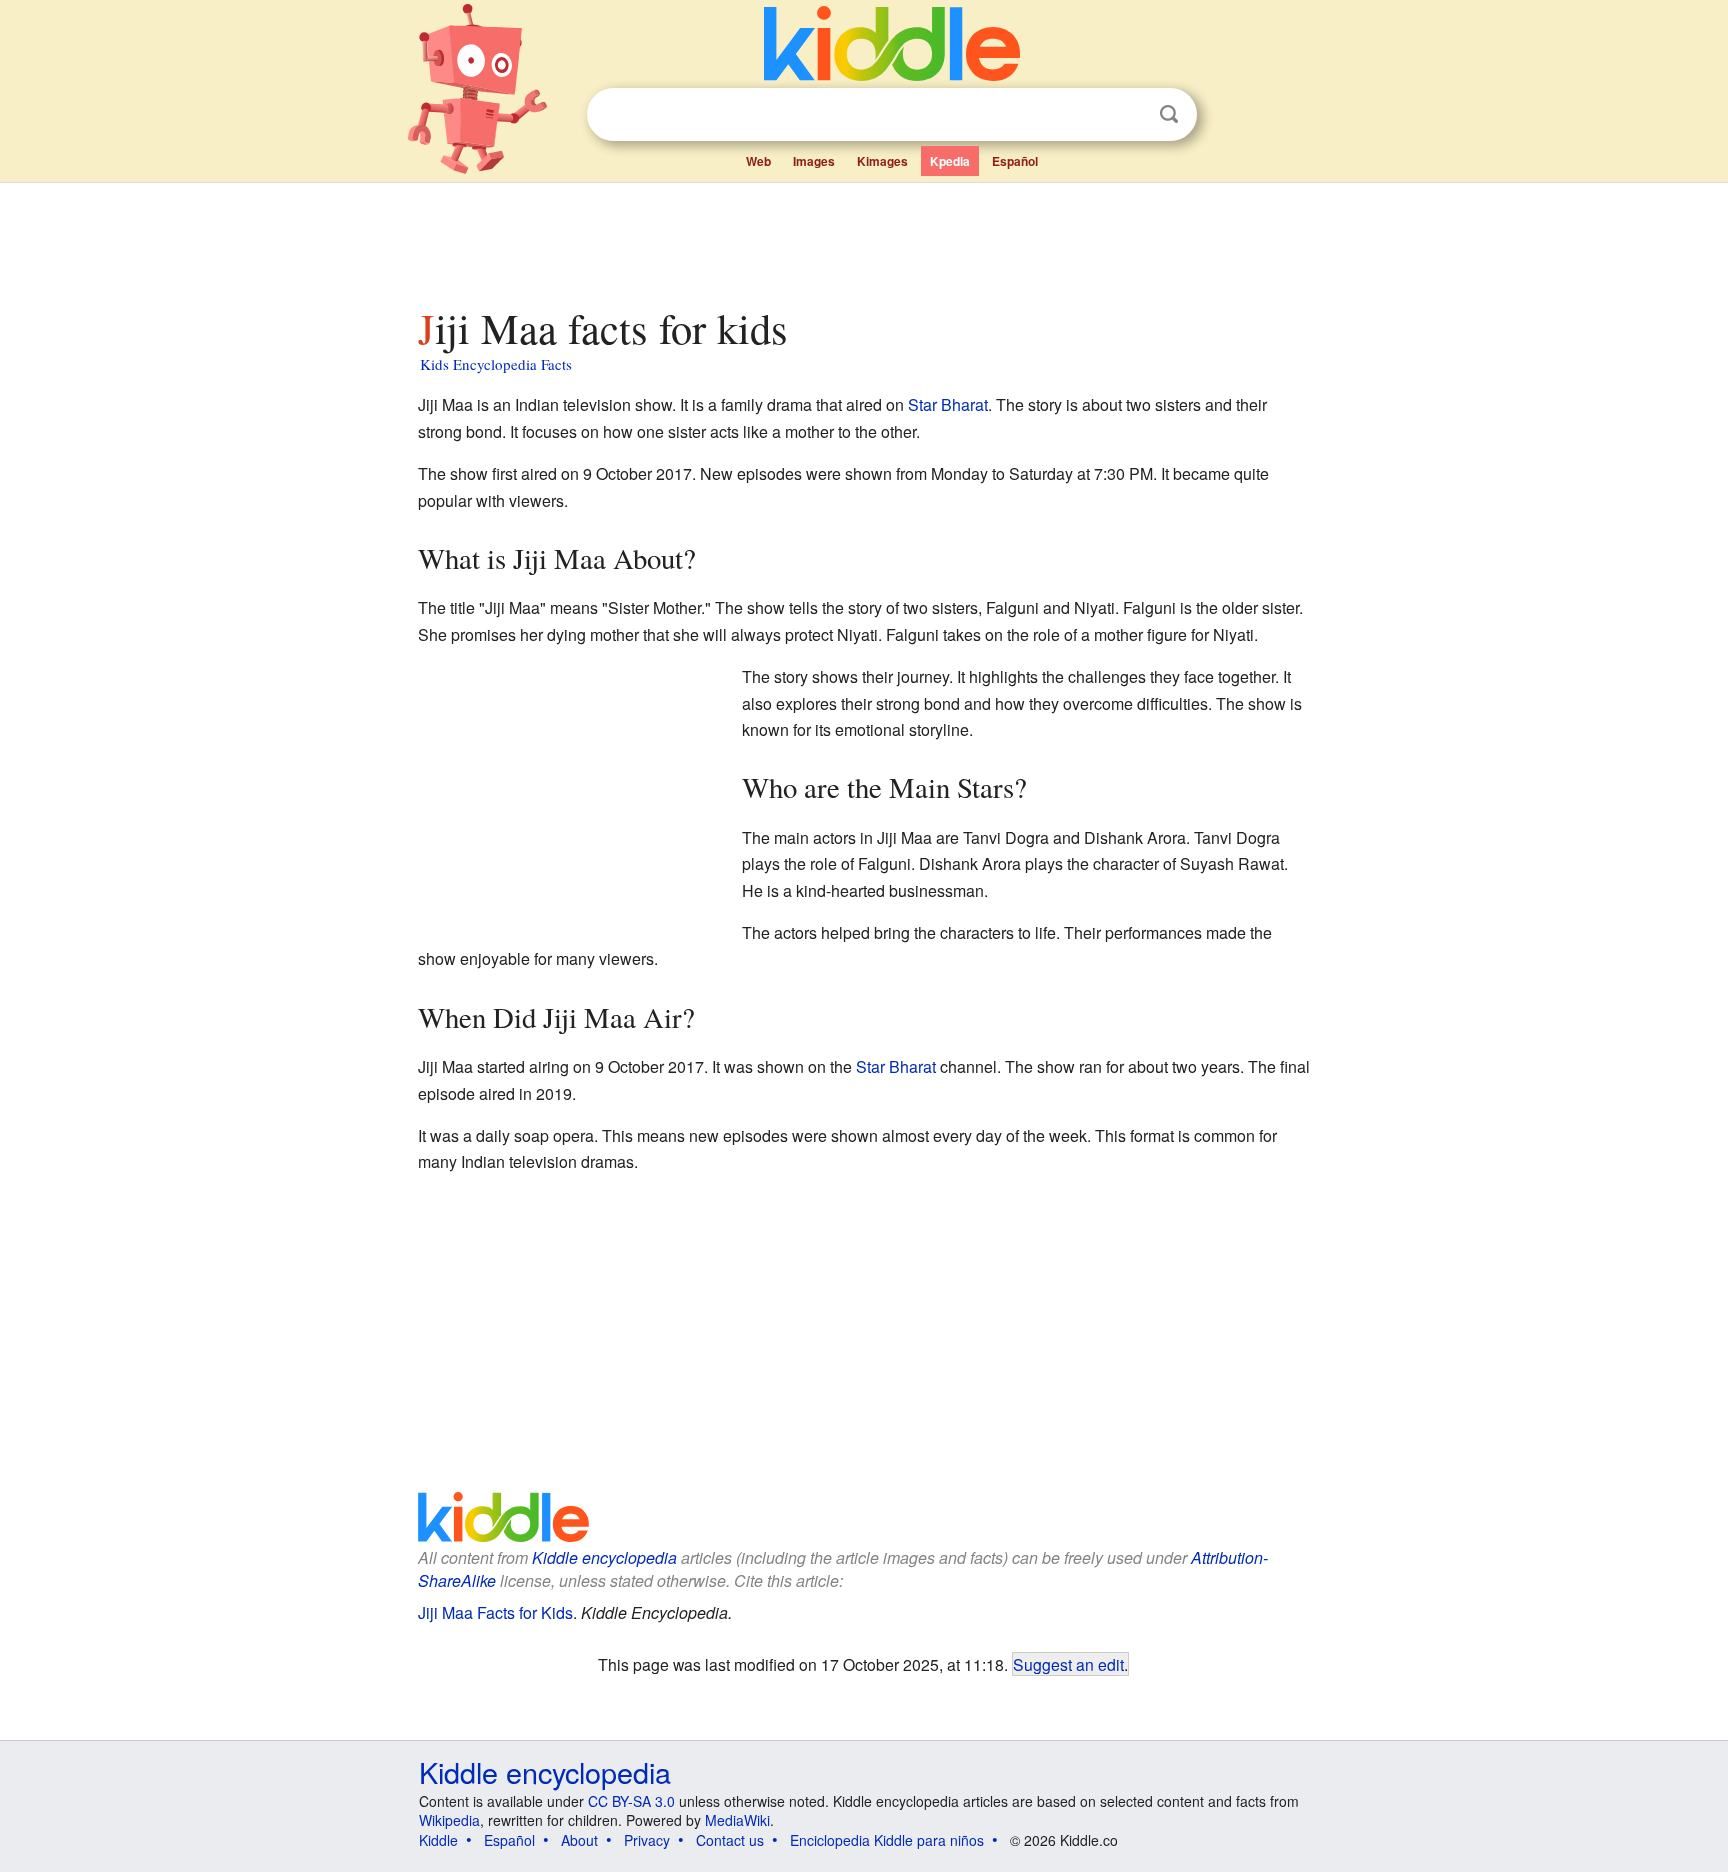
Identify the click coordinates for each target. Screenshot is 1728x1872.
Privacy (647, 1840)
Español (1015, 161)
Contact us (730, 1840)
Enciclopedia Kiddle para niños (887, 1840)
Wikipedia (449, 1820)
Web (758, 161)
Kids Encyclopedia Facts (496, 364)
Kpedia (950, 161)
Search (1169, 114)
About (579, 1840)
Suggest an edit (1068, 1664)
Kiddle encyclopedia (604, 1557)
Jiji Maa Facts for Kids (495, 1612)
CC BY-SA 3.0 (631, 1801)
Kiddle (438, 1840)
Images (814, 161)
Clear (1128, 115)
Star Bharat (948, 404)
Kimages (882, 161)
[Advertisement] (863, 239)
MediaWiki (737, 1820)
